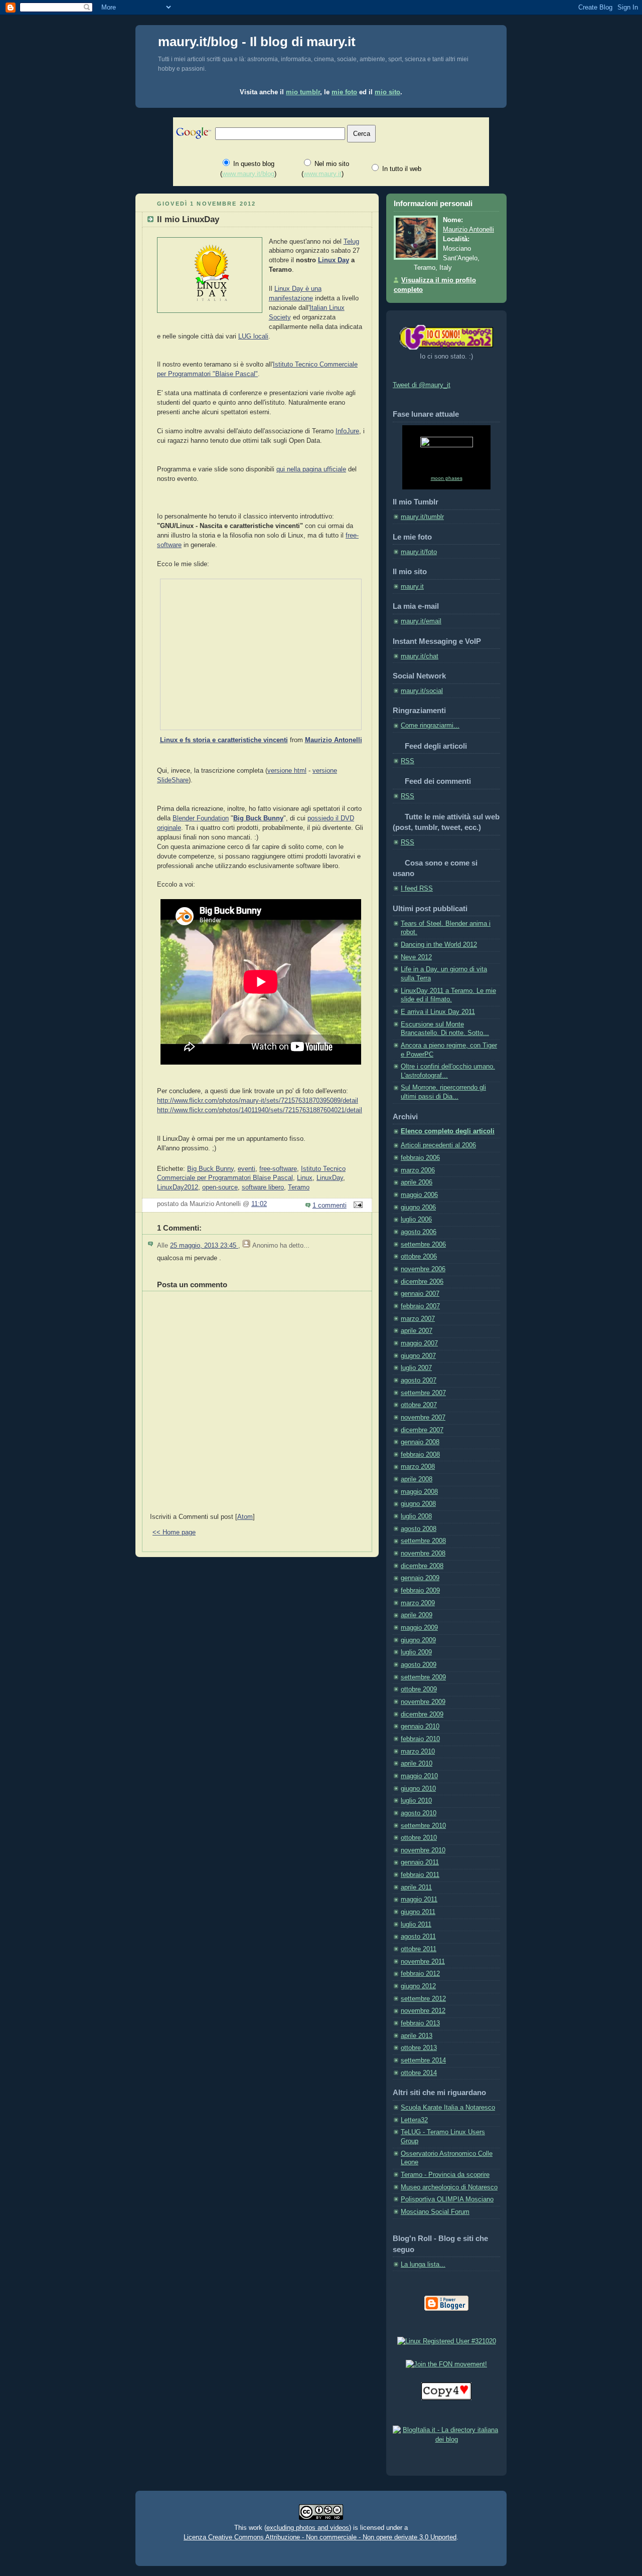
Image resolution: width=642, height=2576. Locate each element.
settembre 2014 (423, 2060)
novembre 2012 (423, 2011)
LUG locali (253, 336)
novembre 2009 (423, 1702)
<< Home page (174, 1532)
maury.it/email (421, 621)
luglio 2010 (416, 1801)
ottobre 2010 (419, 1838)
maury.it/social (422, 691)
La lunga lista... (423, 2265)
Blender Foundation (201, 818)
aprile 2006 (417, 1182)
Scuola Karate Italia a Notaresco (448, 2108)
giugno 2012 (418, 1986)
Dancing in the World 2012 (439, 945)
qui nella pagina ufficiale (311, 469)
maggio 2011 (419, 1900)
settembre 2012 (423, 1999)
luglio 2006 (416, 1220)
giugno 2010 (418, 1789)
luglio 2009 (416, 1652)
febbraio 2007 (420, 1306)
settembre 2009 (423, 1677)
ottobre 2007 (419, 1405)
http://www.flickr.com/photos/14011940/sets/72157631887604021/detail (260, 1110)
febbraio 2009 (420, 1591)
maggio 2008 (419, 1492)
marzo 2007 (418, 1319)
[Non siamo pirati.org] (446, 2398)
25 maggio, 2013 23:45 (204, 1246)
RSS (408, 761)
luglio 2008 (416, 1516)
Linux (305, 1178)
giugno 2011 (418, 1912)
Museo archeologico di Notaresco (449, 2187)
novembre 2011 (423, 1962)
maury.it (412, 587)
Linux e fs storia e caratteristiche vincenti (224, 740)
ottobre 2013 (419, 2048)
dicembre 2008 (422, 1566)
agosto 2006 (419, 1232)
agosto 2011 (418, 1937)
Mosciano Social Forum (435, 2212)
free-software (278, 1169)
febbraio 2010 (420, 1739)
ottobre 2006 (419, 1257)
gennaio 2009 (420, 1578)
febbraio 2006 (420, 1158)
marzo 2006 (418, 1170)
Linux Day (334, 260)
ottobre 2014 (419, 2073)
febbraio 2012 (420, 1974)
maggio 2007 (419, 1343)
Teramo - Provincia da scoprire (445, 2175)
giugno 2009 (418, 1640)
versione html (287, 771)
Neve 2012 (416, 957)
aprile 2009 (417, 1615)
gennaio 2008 (420, 1442)
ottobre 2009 (419, 1689)
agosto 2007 (419, 1381)
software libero (263, 1187)
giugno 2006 (418, 1208)
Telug (351, 242)
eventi (247, 1169)
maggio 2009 (419, 1628)
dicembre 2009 (422, 1714)
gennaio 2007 (420, 1294)
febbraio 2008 (420, 1455)
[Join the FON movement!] (446, 2364)
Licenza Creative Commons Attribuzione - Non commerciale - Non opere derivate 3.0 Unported (320, 2537)
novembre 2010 (423, 1850)
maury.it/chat (420, 656)
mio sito (387, 92)
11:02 (259, 1204)
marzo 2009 (418, 1603)
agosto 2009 (419, 1665)
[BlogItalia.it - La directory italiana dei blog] (446, 2440)
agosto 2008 (419, 1529)
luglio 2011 (416, 1925)
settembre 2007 (423, 1393)
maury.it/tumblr (422, 517)
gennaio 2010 (420, 1727)
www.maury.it (323, 174)
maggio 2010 (419, 1776)
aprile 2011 (416, 1887)
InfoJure (347, 431)
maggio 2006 (419, 1195)
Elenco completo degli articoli (448, 1131)
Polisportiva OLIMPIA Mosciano (447, 2199)
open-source (220, 1187)
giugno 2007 (418, 1356)
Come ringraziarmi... (430, 726)
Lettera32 (414, 2120)
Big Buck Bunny (210, 1169)
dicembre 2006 (422, 1282)
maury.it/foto (419, 552)
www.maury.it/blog (248, 174)
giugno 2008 (418, 1504)
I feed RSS (417, 889)
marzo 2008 (418, 1467)
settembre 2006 (423, 1245)
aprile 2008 (417, 1479)
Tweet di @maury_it (422, 385)
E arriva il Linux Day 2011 (438, 1012)
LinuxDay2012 (178, 1187)
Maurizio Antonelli (334, 740)
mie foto (344, 92)
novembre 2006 (423, 1269)
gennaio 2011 (420, 1862)
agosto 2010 (419, 1813)
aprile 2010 (417, 1764)
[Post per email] (357, 1206)
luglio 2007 (416, 1368)
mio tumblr (303, 92)
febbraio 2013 (420, 2023)
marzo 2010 (418, 1752)
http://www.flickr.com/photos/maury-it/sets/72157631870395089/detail (258, 1101)
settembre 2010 (423, 1826)
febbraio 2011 (420, 1875)
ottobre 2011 (419, 1949)
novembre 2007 (423, 1418)
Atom (245, 1517)
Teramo (299, 1187)
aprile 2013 (417, 2036)
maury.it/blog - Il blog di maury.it (257, 42)
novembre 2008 (423, 1554)
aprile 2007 (417, 1331)
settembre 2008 (423, 1541)
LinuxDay (330, 1178)
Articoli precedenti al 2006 (438, 1145)
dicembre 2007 (422, 1430)
